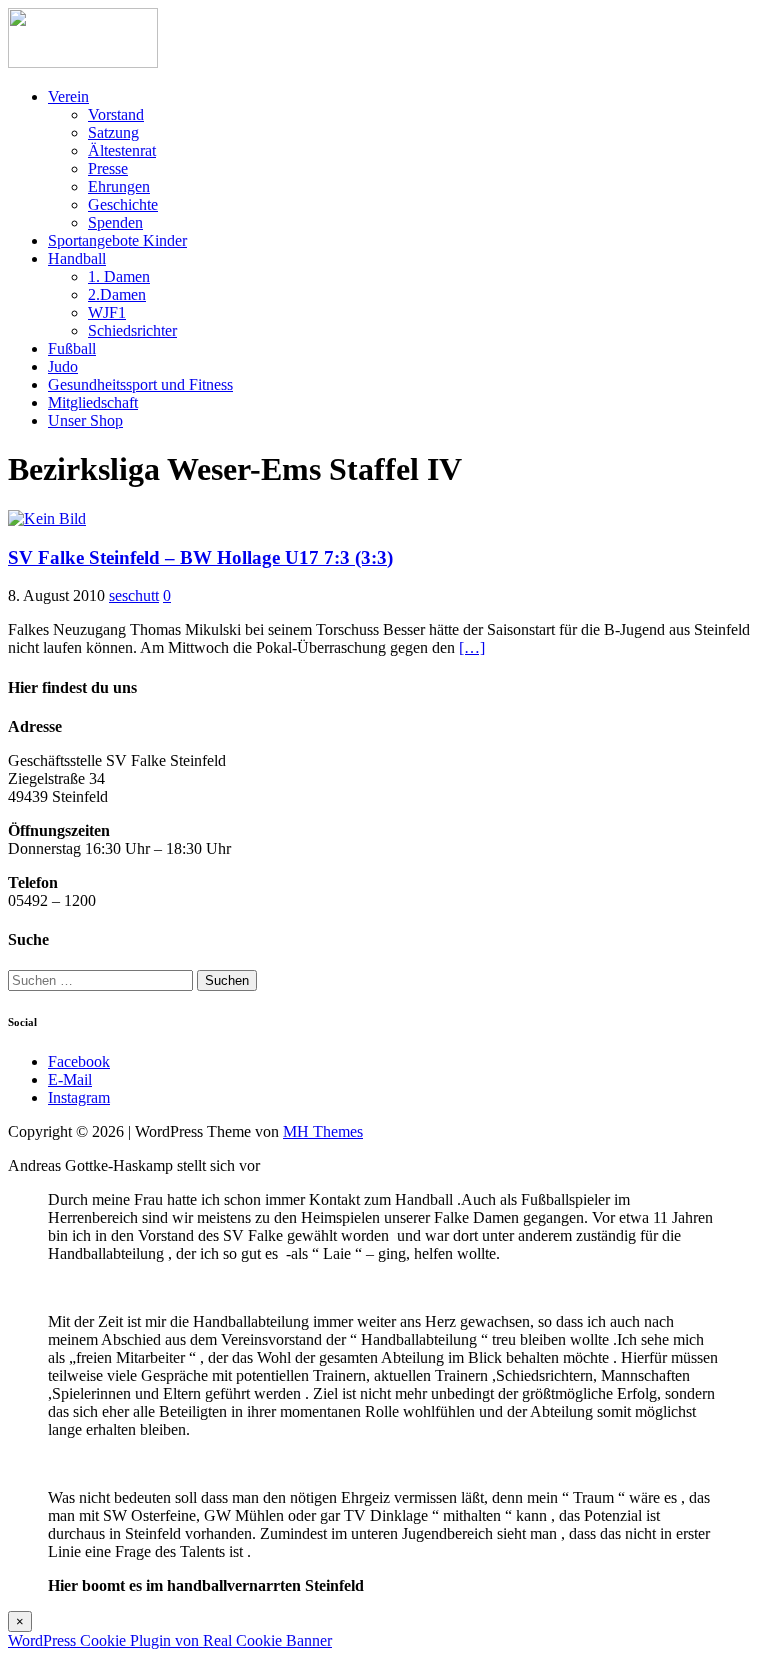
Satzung (113, 132)
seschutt (134, 595)
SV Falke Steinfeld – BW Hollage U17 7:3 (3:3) (200, 557)
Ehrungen (119, 186)
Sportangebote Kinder (117, 240)
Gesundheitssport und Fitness (140, 384)
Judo (63, 366)
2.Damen (117, 294)
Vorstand (116, 114)
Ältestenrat (122, 150)
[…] (472, 647)
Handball (77, 258)
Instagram (79, 1097)
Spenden (115, 222)
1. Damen (119, 276)
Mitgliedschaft (93, 402)
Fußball (72, 348)
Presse (108, 168)
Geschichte (123, 204)
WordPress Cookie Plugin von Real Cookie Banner (170, 1640)
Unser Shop (85, 420)
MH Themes (323, 1131)
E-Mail (70, 1079)
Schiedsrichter (132, 330)
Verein (68, 96)
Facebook (79, 1061)
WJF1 (107, 312)
